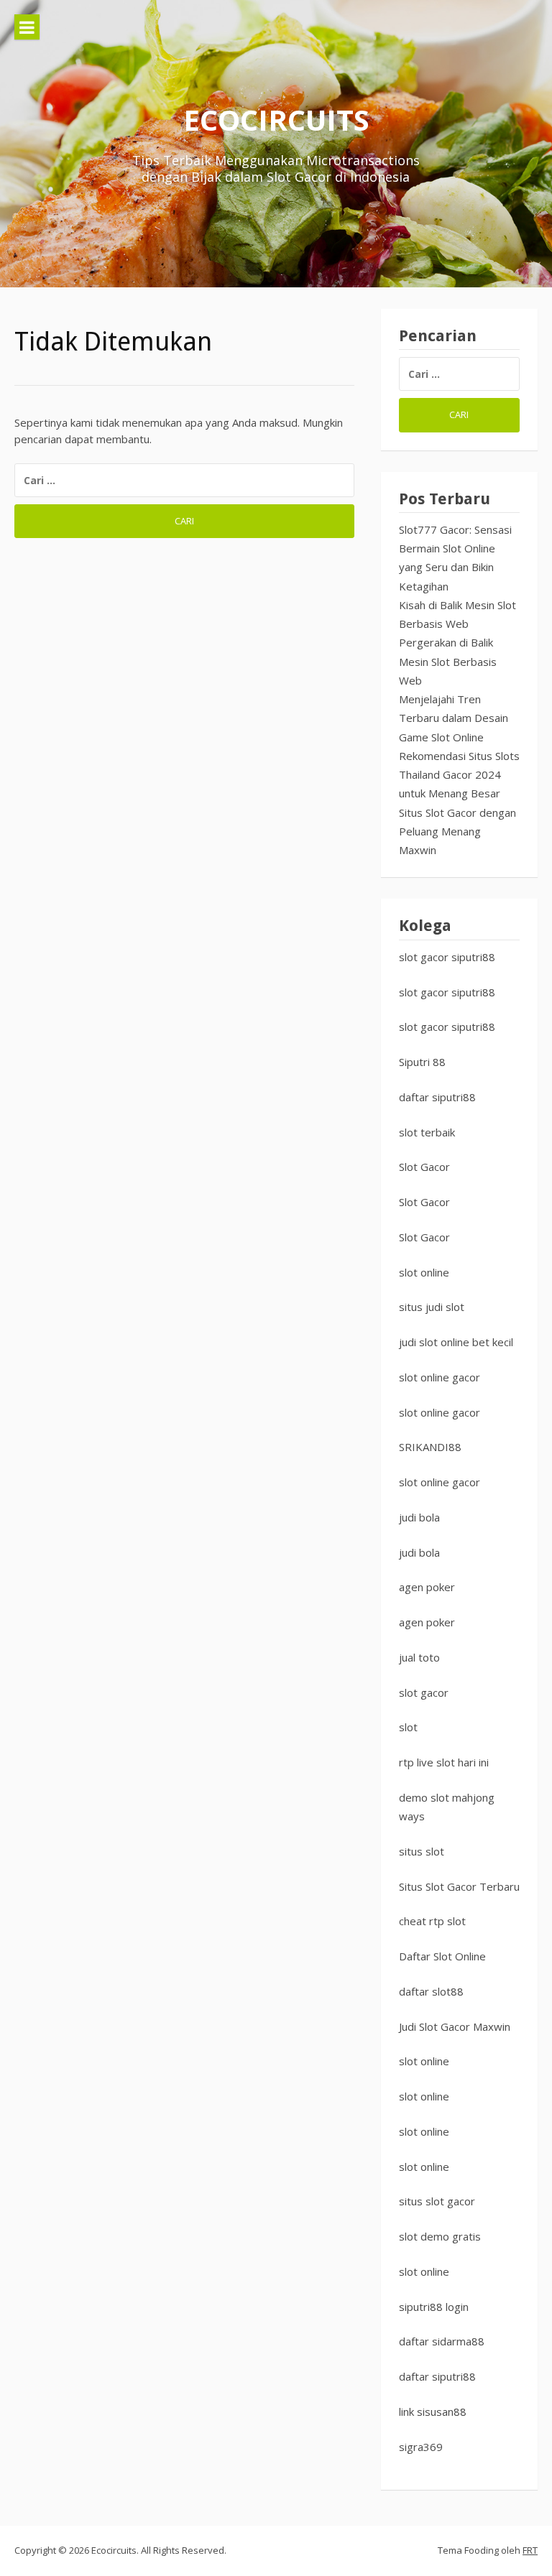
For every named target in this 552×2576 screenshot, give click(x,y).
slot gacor (424, 1692)
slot (408, 1727)
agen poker (427, 1587)
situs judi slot (432, 1307)
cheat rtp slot (432, 1921)
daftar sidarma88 (442, 2341)
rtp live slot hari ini (444, 1762)
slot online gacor (440, 1377)
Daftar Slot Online (442, 1956)
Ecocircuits (276, 120)
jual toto (419, 1657)
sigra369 (421, 2447)
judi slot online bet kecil (456, 1342)
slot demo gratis (440, 2236)
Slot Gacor (424, 1167)
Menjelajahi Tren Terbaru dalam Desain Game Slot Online (454, 718)
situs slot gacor (437, 2201)
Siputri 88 (422, 1062)
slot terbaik (427, 1132)
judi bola (419, 1517)
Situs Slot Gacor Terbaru (459, 1886)
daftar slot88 (431, 1991)
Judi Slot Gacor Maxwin (455, 2026)
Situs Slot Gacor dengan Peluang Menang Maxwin (457, 831)
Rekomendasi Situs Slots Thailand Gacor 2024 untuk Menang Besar (459, 775)
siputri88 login (434, 2307)
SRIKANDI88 (430, 1447)
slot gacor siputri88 (447, 957)
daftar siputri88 (437, 1097)
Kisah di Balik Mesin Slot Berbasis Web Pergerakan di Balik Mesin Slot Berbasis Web (457, 643)
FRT (530, 2550)
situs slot (422, 1851)
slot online (424, 1272)
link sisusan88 (433, 2411)
